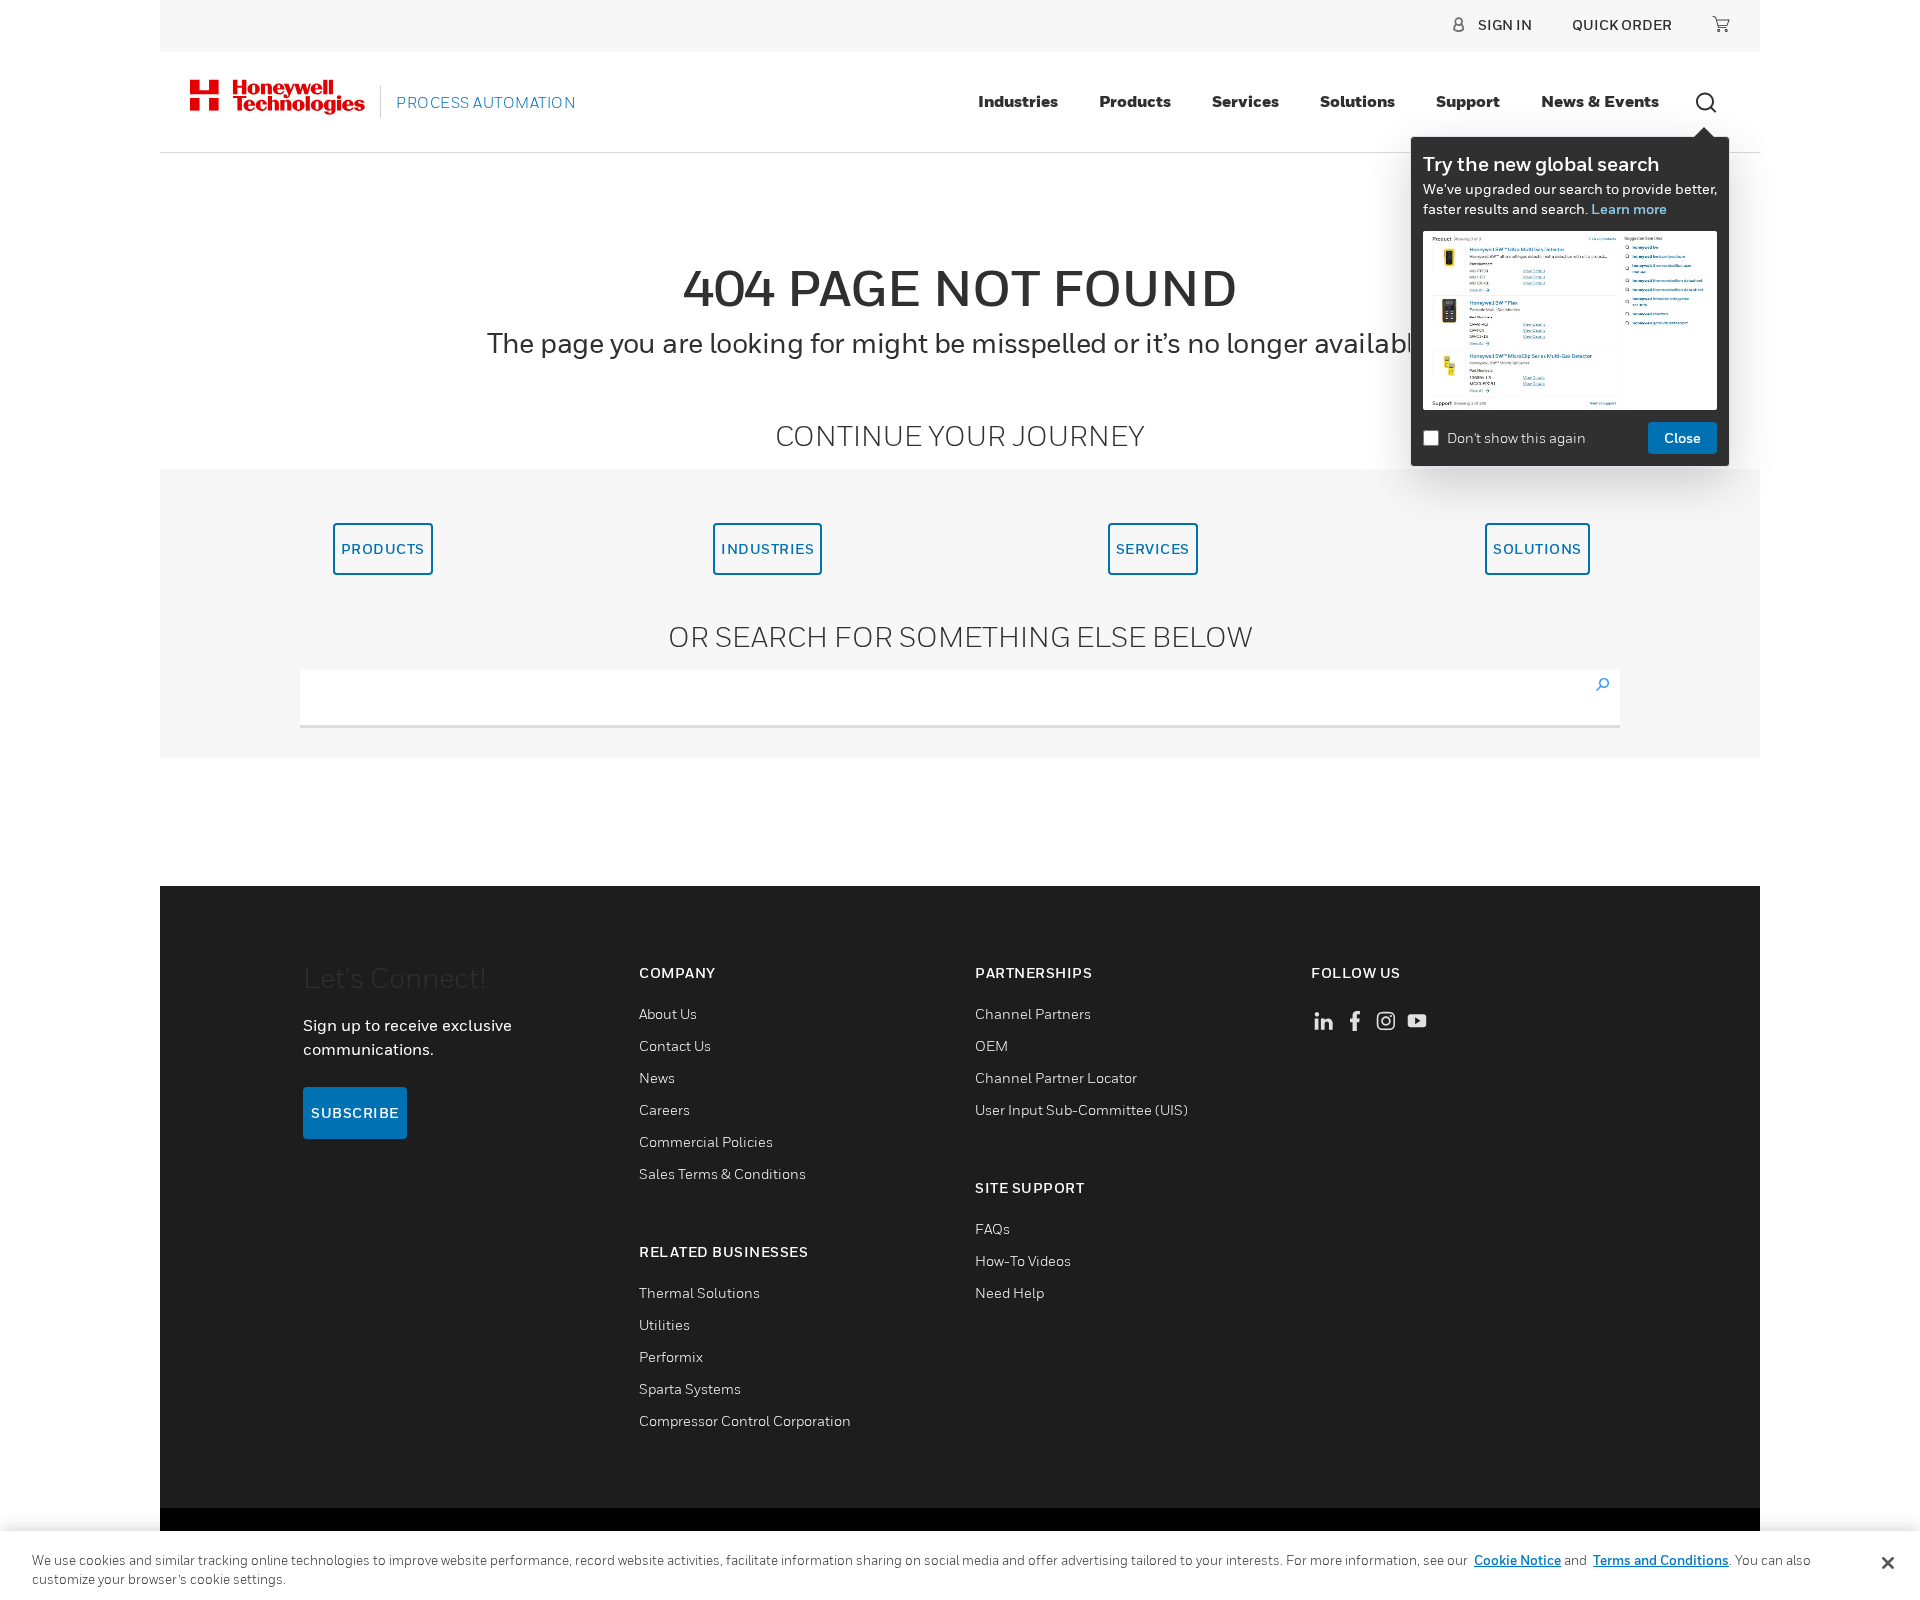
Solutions (1357, 101)
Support (1468, 101)
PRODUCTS (383, 548)
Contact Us (675, 1045)
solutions (1537, 548)
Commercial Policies (706, 1141)
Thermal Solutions (699, 1292)
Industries (1018, 101)
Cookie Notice (1517, 1560)
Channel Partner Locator (1056, 1077)
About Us (668, 1013)
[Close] (1888, 1563)
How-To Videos (1023, 1260)
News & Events (1600, 101)
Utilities (664, 1324)
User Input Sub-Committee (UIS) (1081, 1109)
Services (1245, 101)
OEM (991, 1045)
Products (1135, 101)
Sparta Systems (690, 1388)
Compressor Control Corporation (745, 1420)
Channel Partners (1033, 1013)
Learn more (1629, 208)
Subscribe (355, 1112)
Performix (671, 1356)
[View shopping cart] (1721, 24)
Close (1682, 437)
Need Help (1009, 1292)
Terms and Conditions (1661, 1560)
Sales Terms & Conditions (722, 1173)
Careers (664, 1109)
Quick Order (1622, 24)
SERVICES (1153, 548)
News (657, 1077)
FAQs (992, 1228)
